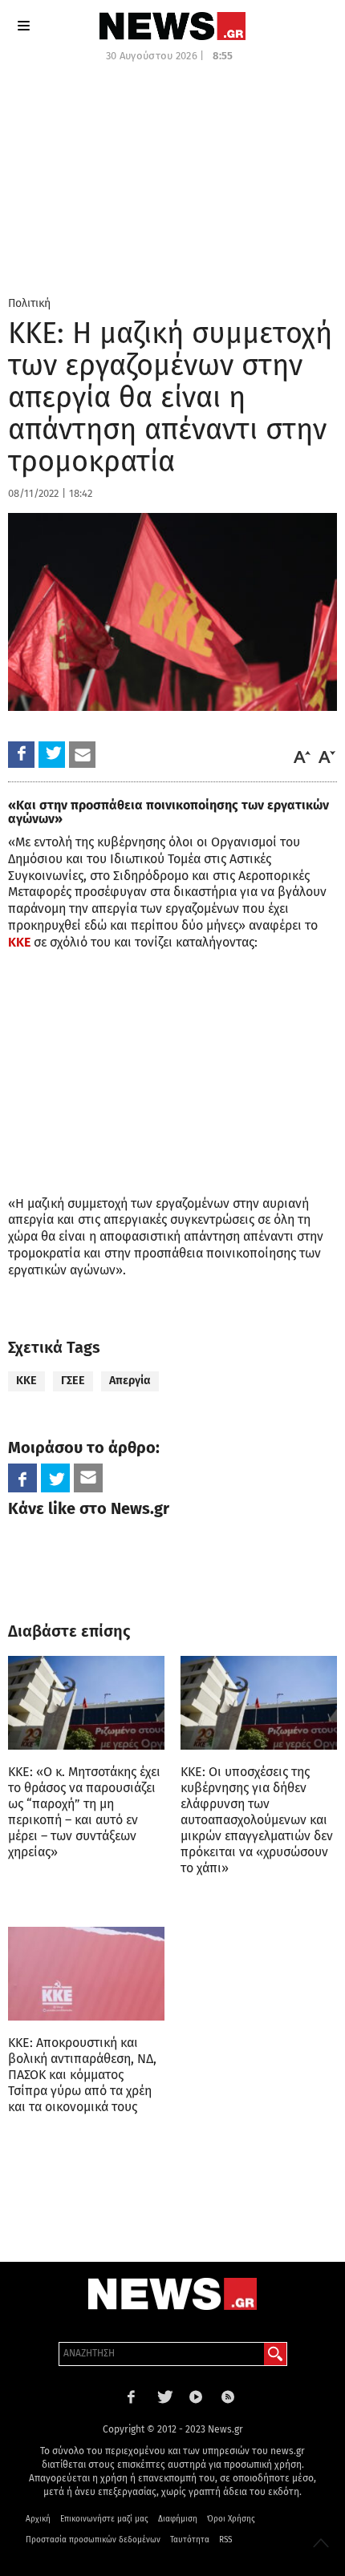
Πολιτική (29, 303)
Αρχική (38, 2519)
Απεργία (130, 1381)
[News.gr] (172, 26)
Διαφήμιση (178, 2519)
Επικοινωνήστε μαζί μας (104, 2519)
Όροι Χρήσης (231, 2519)
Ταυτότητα (190, 2540)
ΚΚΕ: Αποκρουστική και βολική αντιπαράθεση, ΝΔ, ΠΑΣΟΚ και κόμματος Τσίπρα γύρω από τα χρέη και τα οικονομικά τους (82, 2075)
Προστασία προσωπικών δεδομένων (93, 2540)
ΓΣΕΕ (73, 1381)
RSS (225, 2540)
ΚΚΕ (19, 942)
